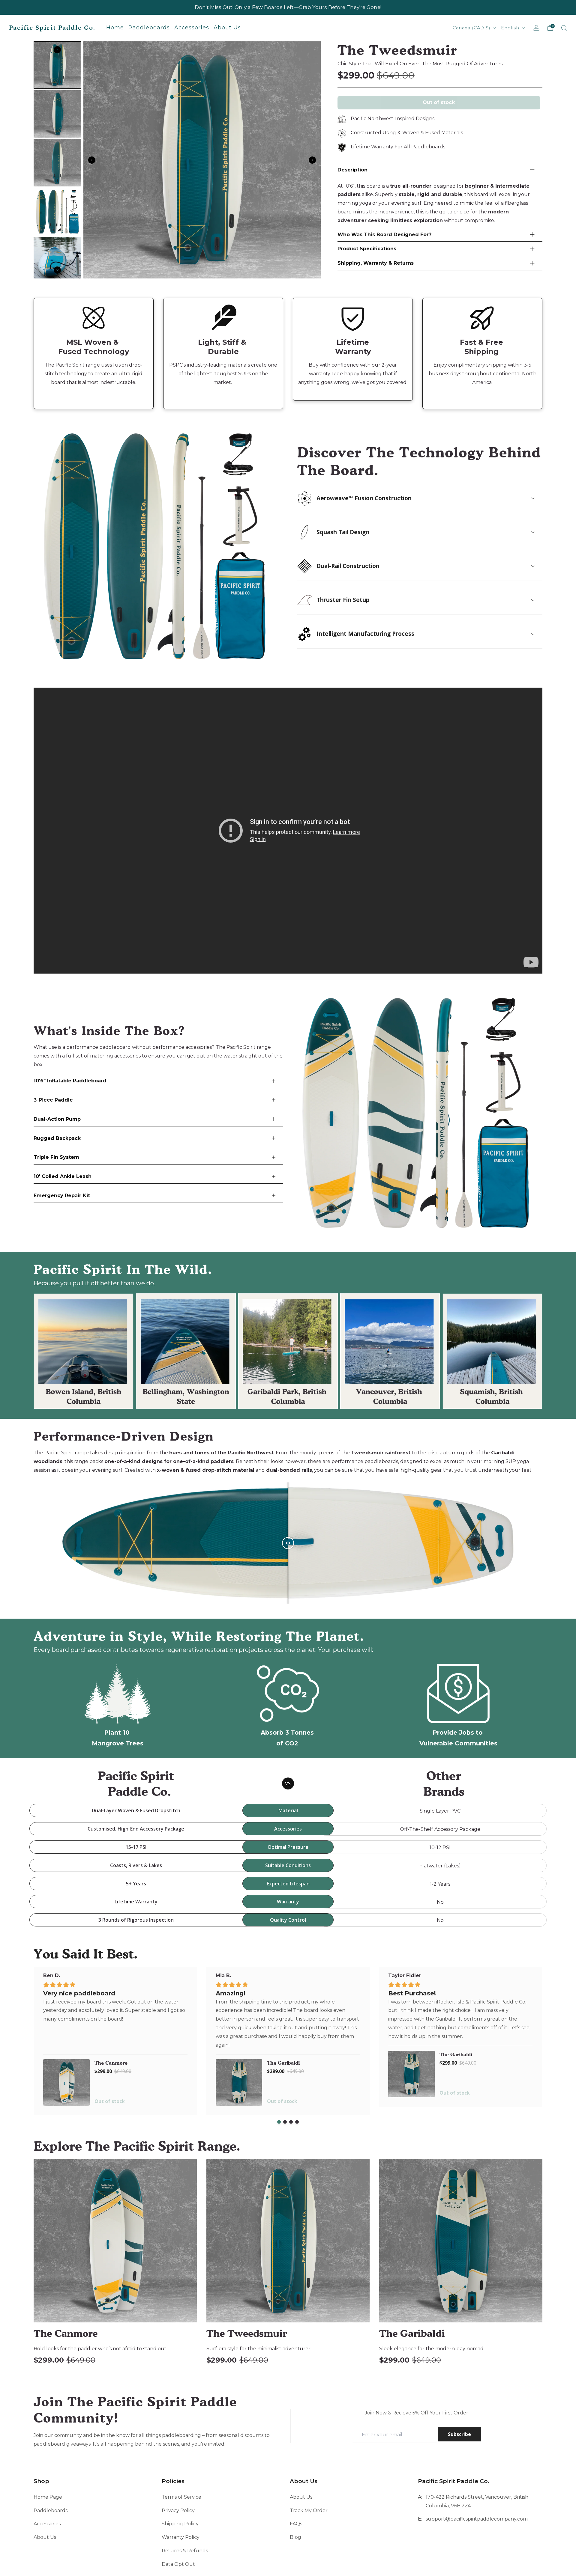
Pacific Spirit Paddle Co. (52, 28)
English (511, 28)
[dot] (279, 2122)
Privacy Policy (178, 2511)
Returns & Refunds (185, 2551)
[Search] (564, 28)
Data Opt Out (178, 2564)
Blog (295, 2537)
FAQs (296, 2524)
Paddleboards (51, 2511)
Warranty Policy (181, 2537)
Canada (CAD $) (472, 28)
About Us (45, 2537)
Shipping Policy (180, 2524)
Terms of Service (181, 2497)
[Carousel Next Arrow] (312, 160)
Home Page (48, 2497)
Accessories (47, 2524)
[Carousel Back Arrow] (92, 160)
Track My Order (309, 2511)
